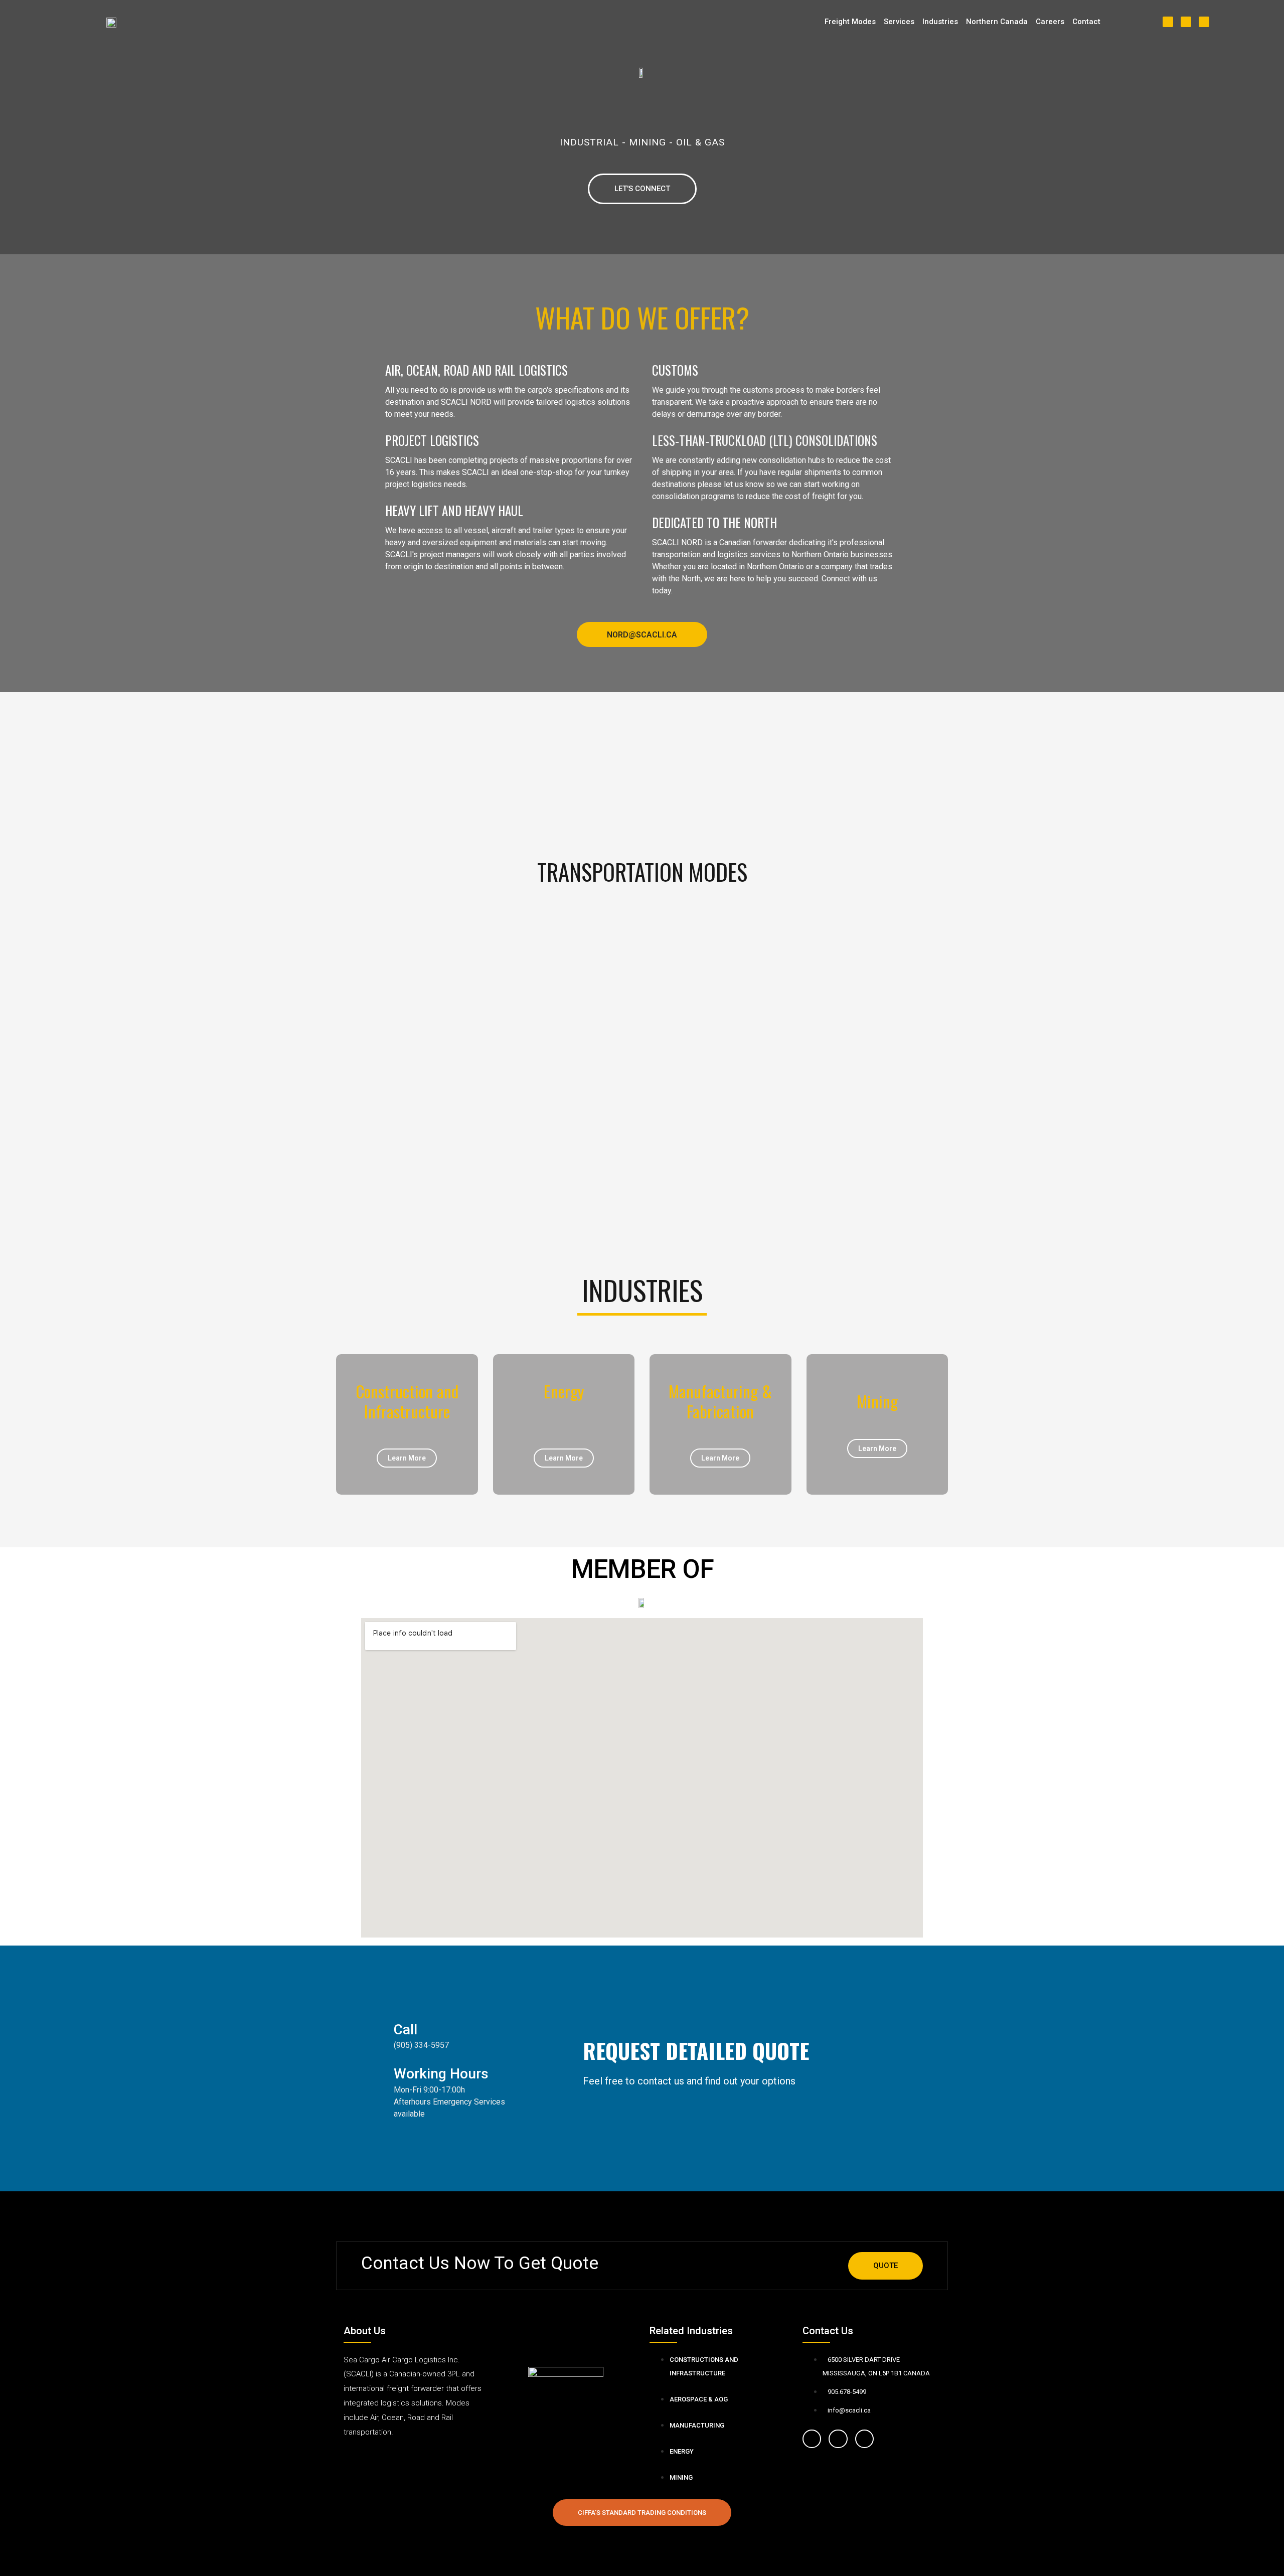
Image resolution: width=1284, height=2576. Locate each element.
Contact (1086, 22)
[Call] (374, 2030)
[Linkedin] (1186, 22)
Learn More (407, 1458)
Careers (1050, 22)
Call (406, 2030)
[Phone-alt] (1204, 22)
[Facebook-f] (812, 2439)
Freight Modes (850, 22)
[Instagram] (838, 2439)
